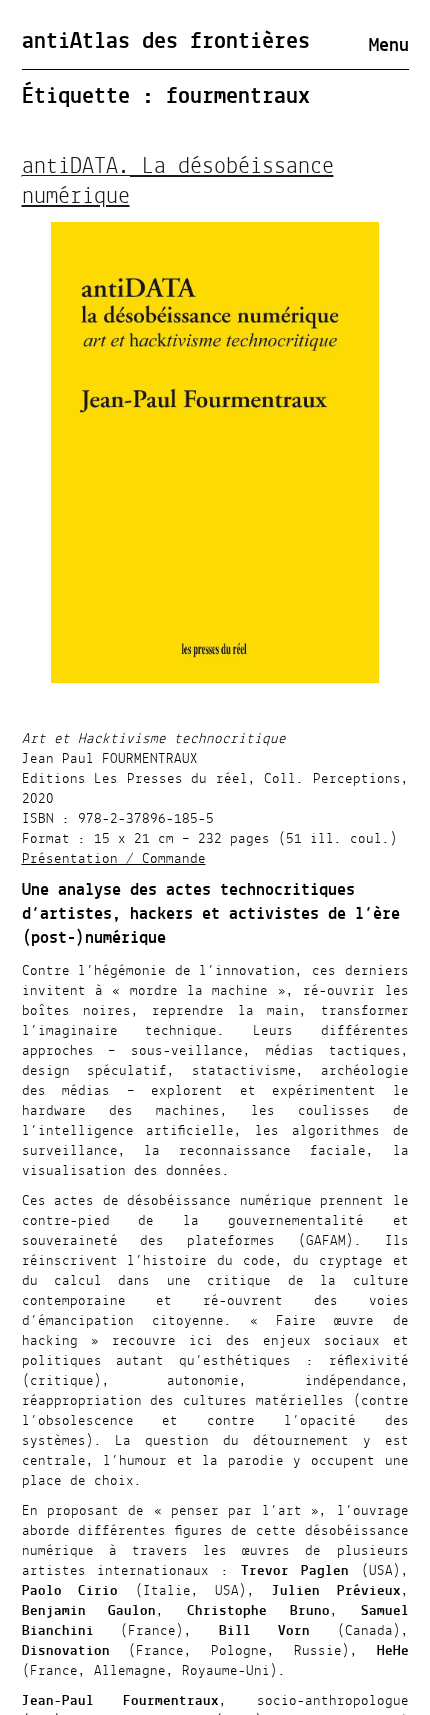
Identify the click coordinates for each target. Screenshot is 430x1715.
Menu (389, 46)
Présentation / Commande (114, 859)
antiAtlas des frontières (166, 42)
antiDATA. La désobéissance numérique (178, 182)
